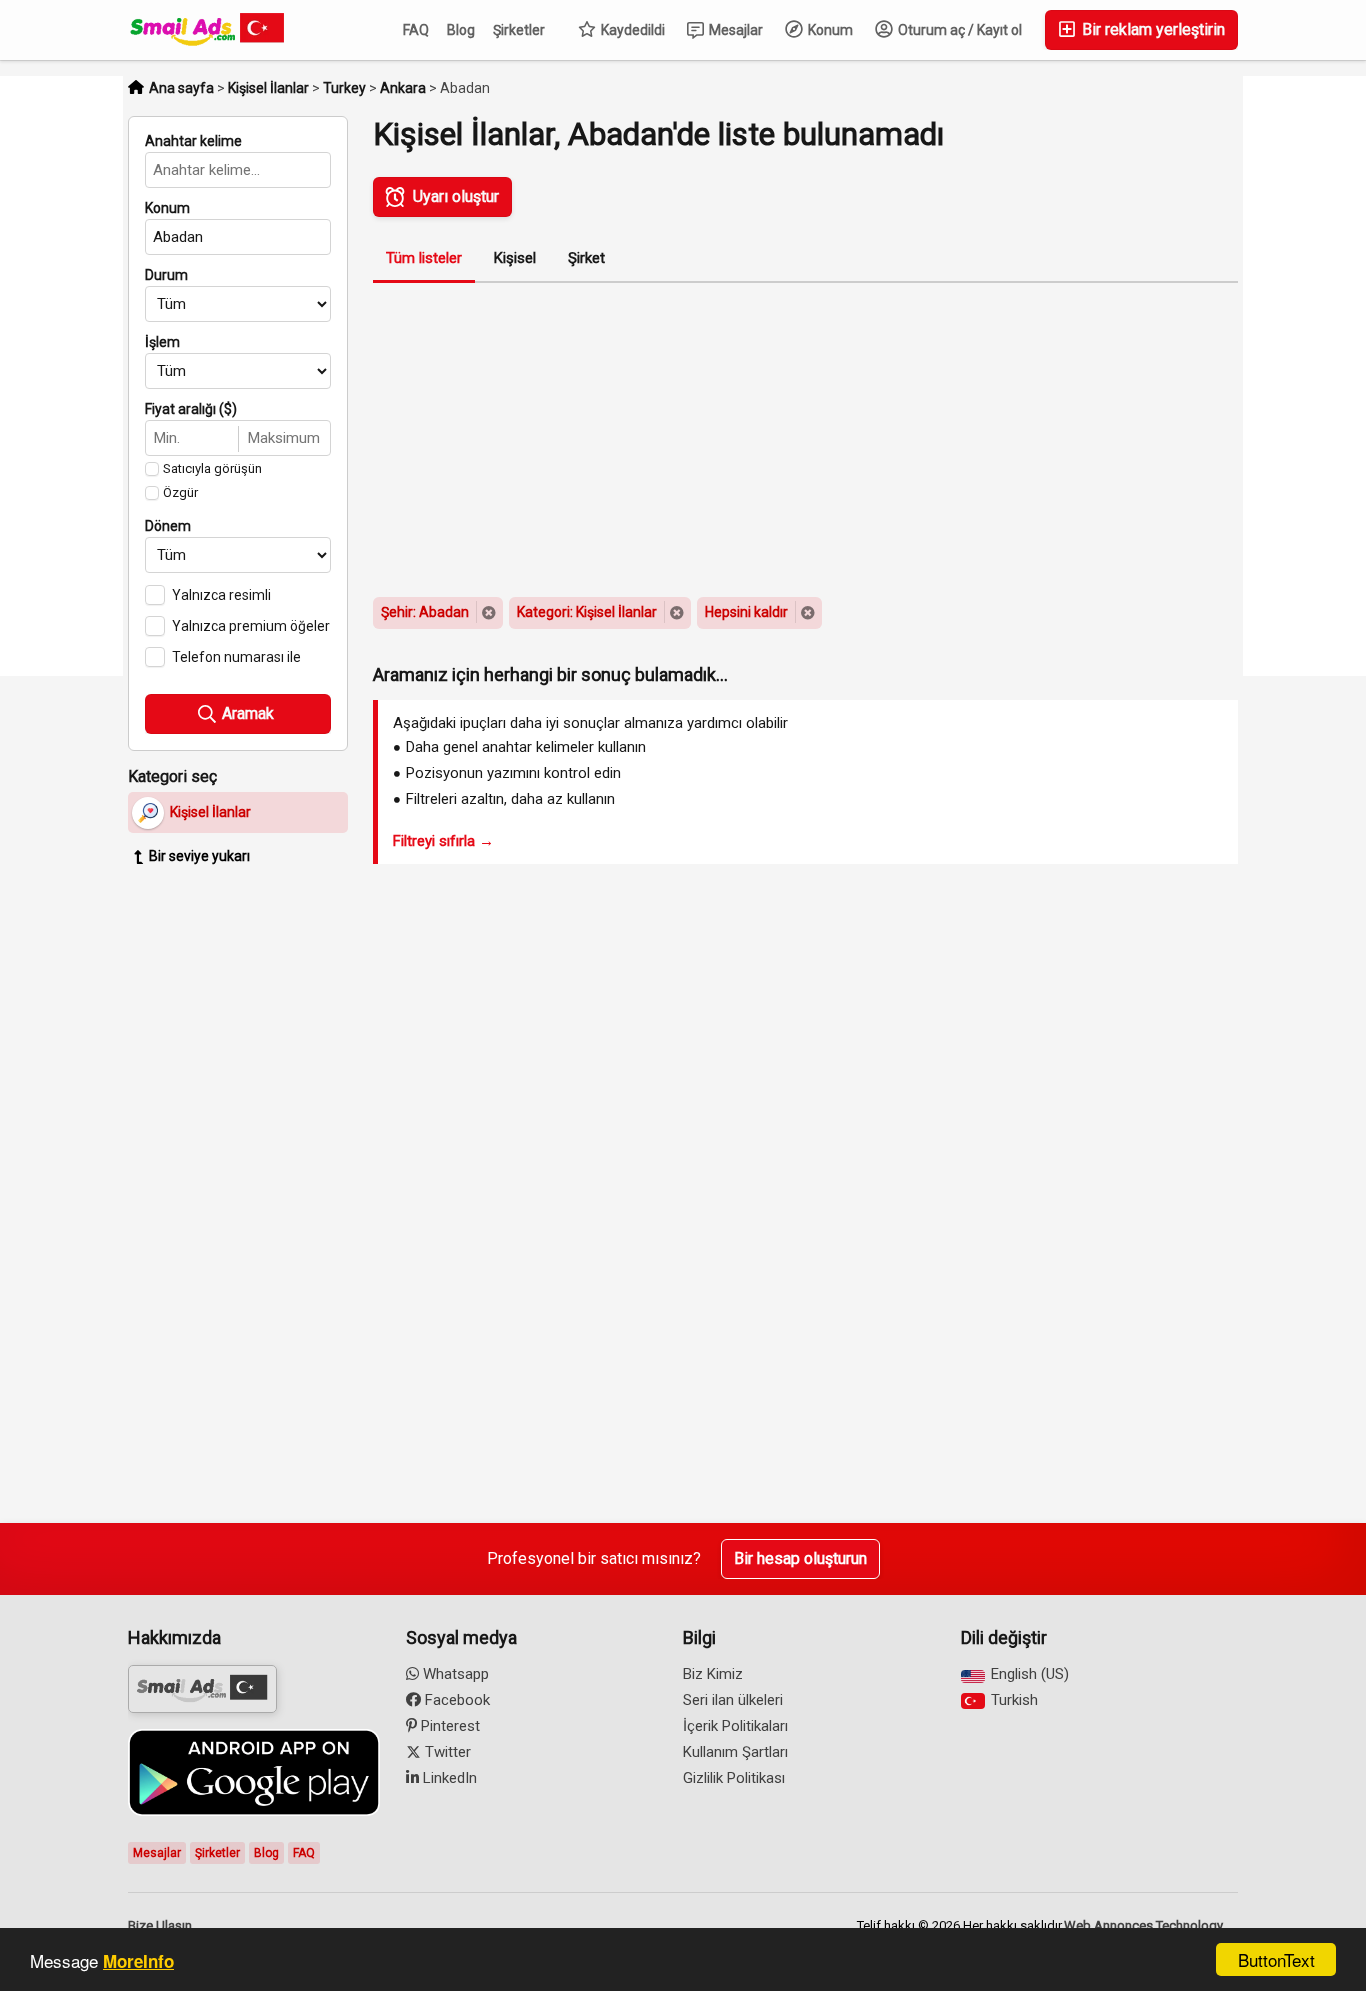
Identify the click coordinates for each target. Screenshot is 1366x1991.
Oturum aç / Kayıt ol (958, 30)
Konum (829, 30)
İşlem (162, 342)
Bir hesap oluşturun (800, 1558)
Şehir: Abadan (425, 612)
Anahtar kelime (193, 141)
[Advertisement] (253, 1188)
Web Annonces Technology (1143, 1925)
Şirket (586, 258)
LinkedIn (448, 1778)
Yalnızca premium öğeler (251, 626)
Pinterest (448, 1726)
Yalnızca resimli (221, 595)
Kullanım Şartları (735, 1752)
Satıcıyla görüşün (212, 469)
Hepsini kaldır (746, 612)
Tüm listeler (424, 258)
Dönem (168, 526)
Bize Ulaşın (160, 1925)
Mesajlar (734, 30)
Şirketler (519, 30)
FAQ (416, 30)
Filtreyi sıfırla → (443, 841)
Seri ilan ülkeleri (733, 1700)
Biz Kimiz (713, 1674)
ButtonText (1276, 1959)
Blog (461, 30)
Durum (166, 275)
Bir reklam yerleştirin (1151, 29)
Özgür (180, 493)
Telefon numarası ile (236, 657)
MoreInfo (138, 1961)
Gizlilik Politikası (734, 1778)
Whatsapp (454, 1674)
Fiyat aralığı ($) (191, 409)
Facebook (455, 1700)
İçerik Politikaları (735, 1726)
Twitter (446, 1752)
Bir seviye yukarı (199, 856)
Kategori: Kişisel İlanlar (587, 612)
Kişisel (515, 258)
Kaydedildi (631, 30)
